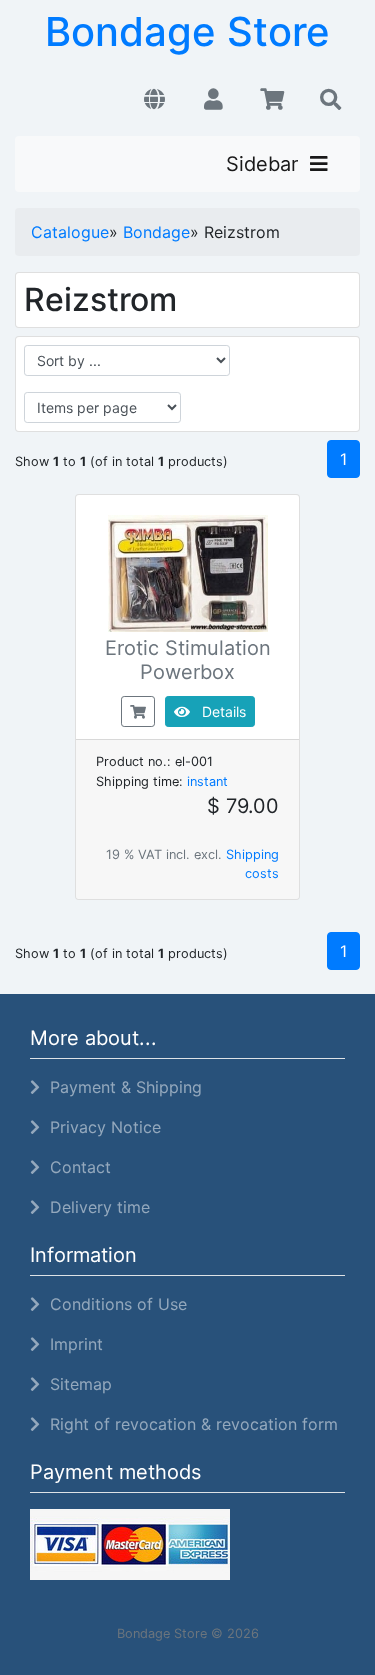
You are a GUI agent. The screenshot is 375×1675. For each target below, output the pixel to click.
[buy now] (138, 710)
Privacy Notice (100, 1127)
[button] (154, 100)
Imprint (71, 1344)
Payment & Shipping (121, 1087)
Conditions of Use (113, 1304)
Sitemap (76, 1384)
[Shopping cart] (272, 100)
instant (207, 781)
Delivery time (95, 1207)
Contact (75, 1167)
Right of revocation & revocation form (189, 1424)
